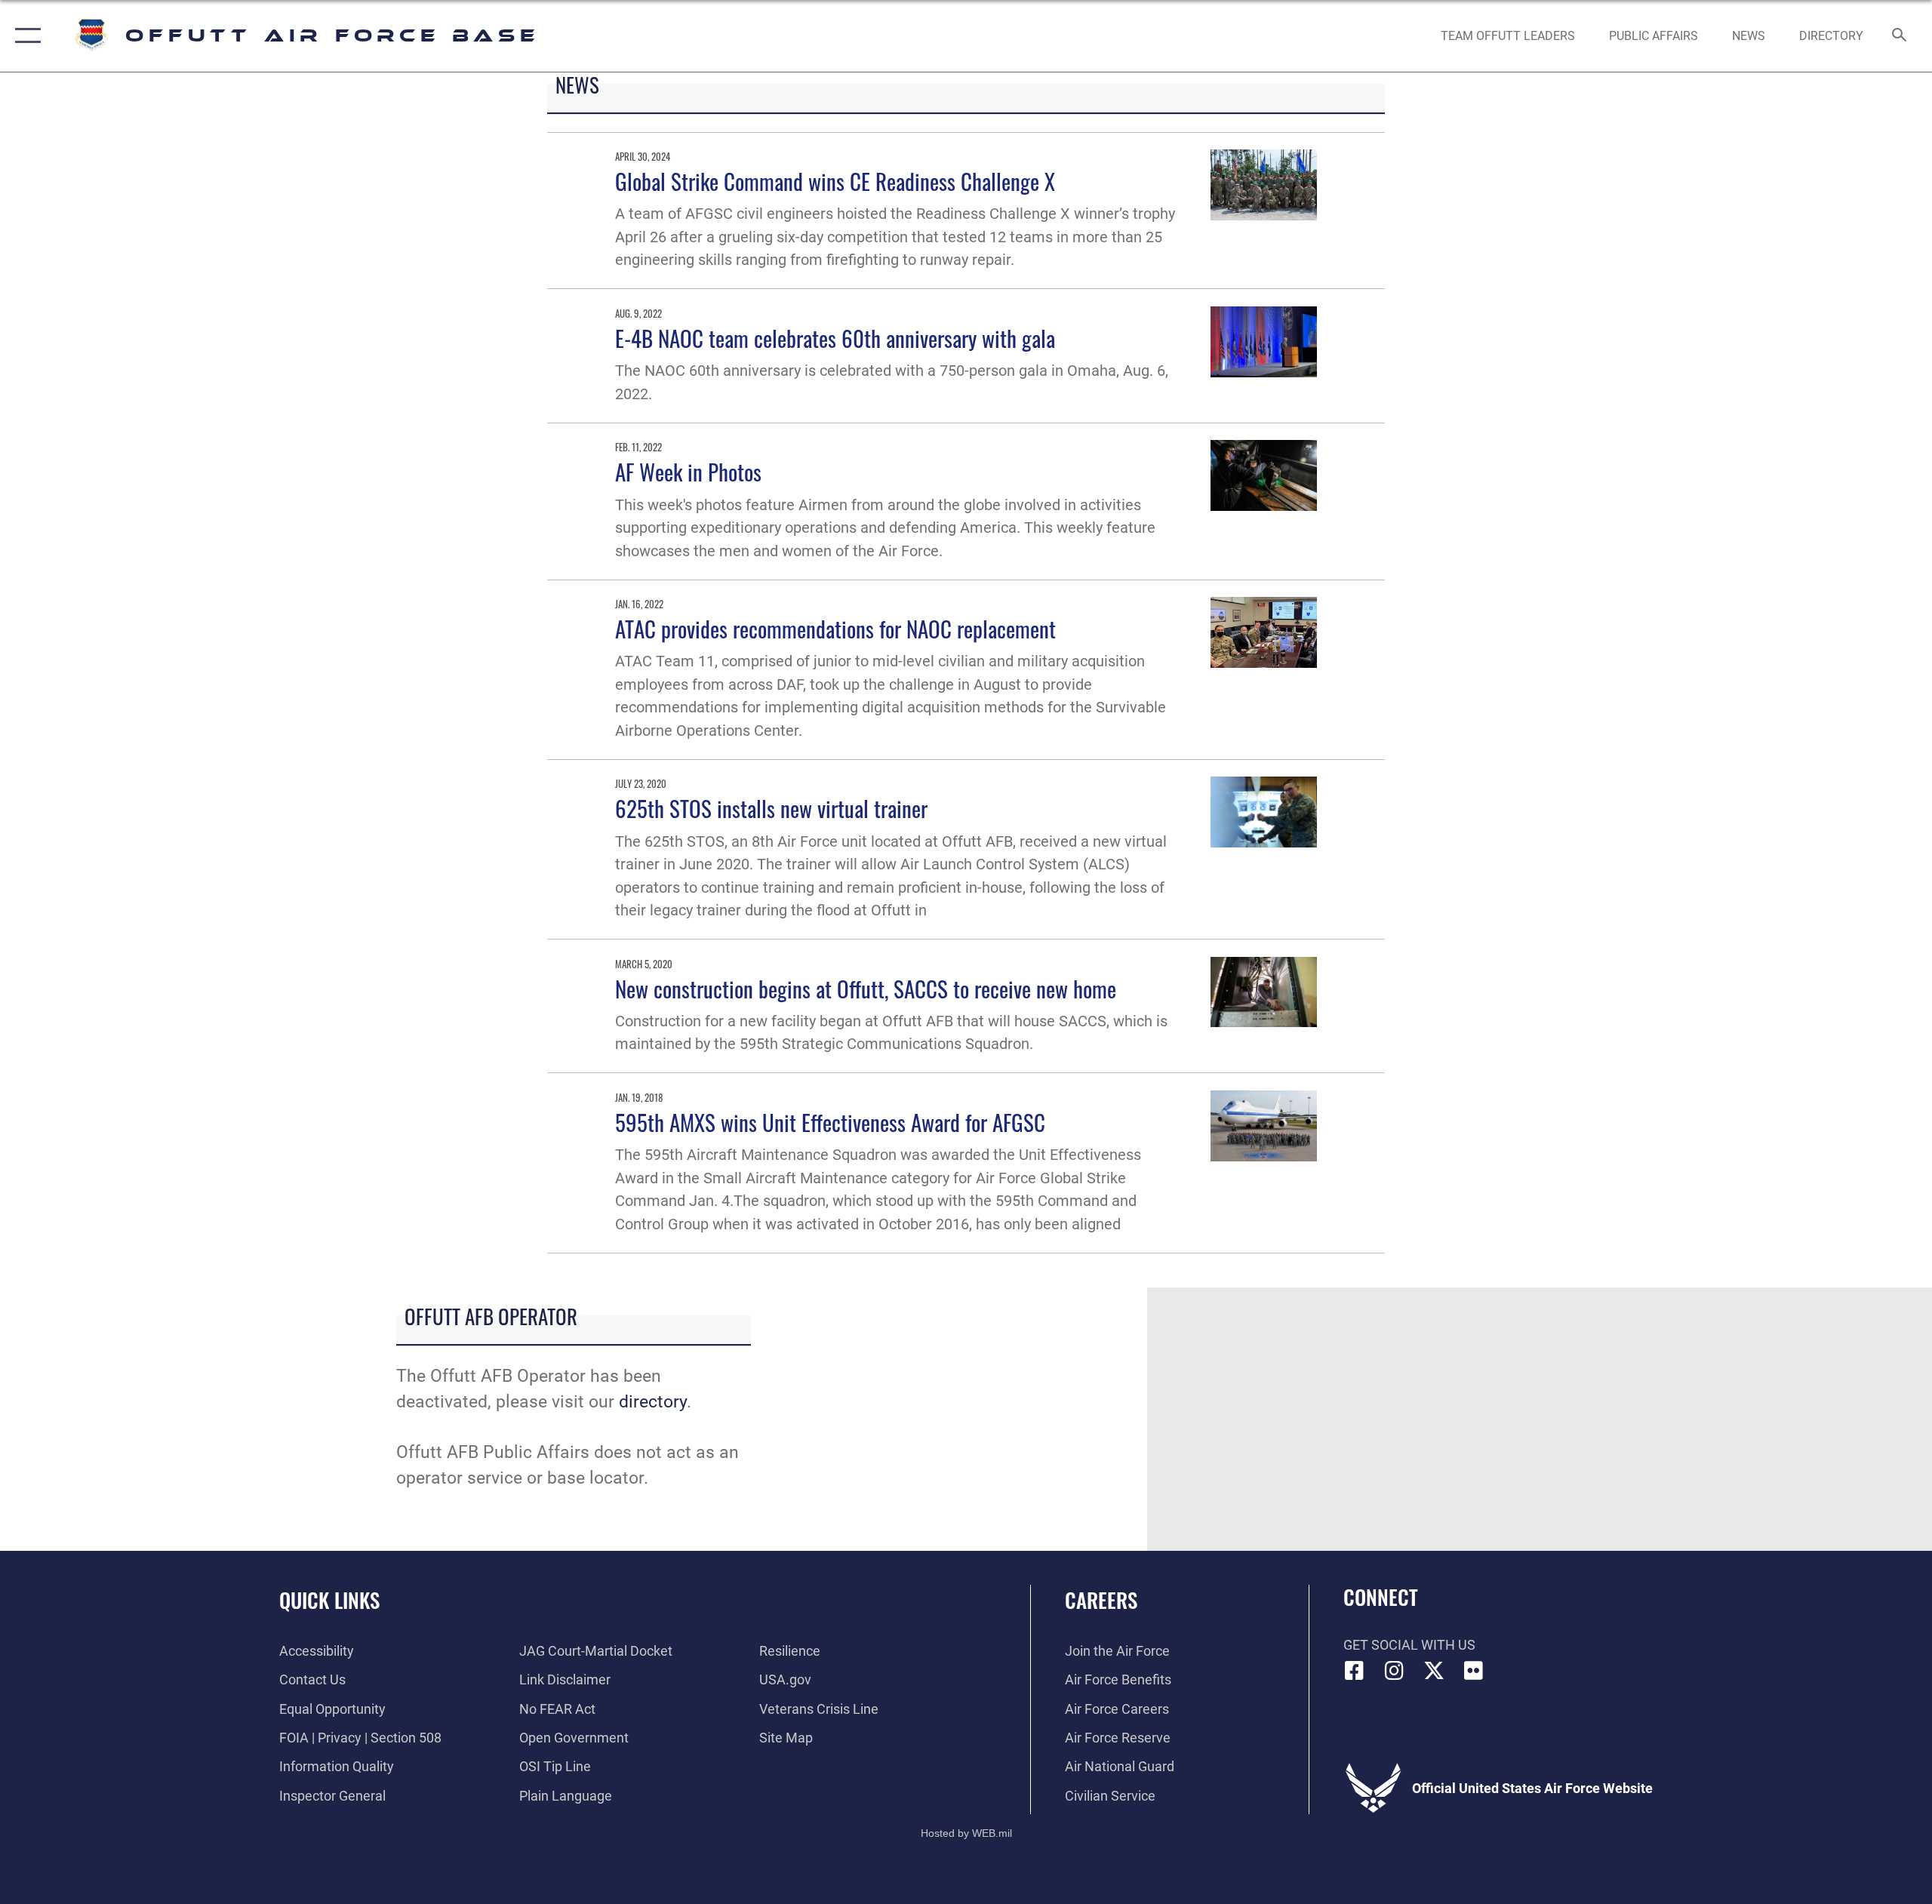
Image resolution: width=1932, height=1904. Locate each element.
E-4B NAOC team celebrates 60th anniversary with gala (835, 338)
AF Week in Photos (688, 471)
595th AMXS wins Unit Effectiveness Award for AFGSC (830, 1122)
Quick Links (329, 1600)
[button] (25, 36)
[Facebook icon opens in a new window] (1355, 1671)
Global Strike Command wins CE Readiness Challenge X (835, 181)
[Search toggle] (1900, 36)
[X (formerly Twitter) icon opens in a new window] (1434, 1671)
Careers (1101, 1600)
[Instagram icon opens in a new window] (1394, 1671)
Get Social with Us (1409, 1645)
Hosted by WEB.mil (966, 1833)
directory (653, 1402)
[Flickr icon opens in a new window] (1473, 1671)
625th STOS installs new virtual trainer (771, 808)
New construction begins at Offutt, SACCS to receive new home (866, 988)
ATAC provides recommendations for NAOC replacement (835, 628)
